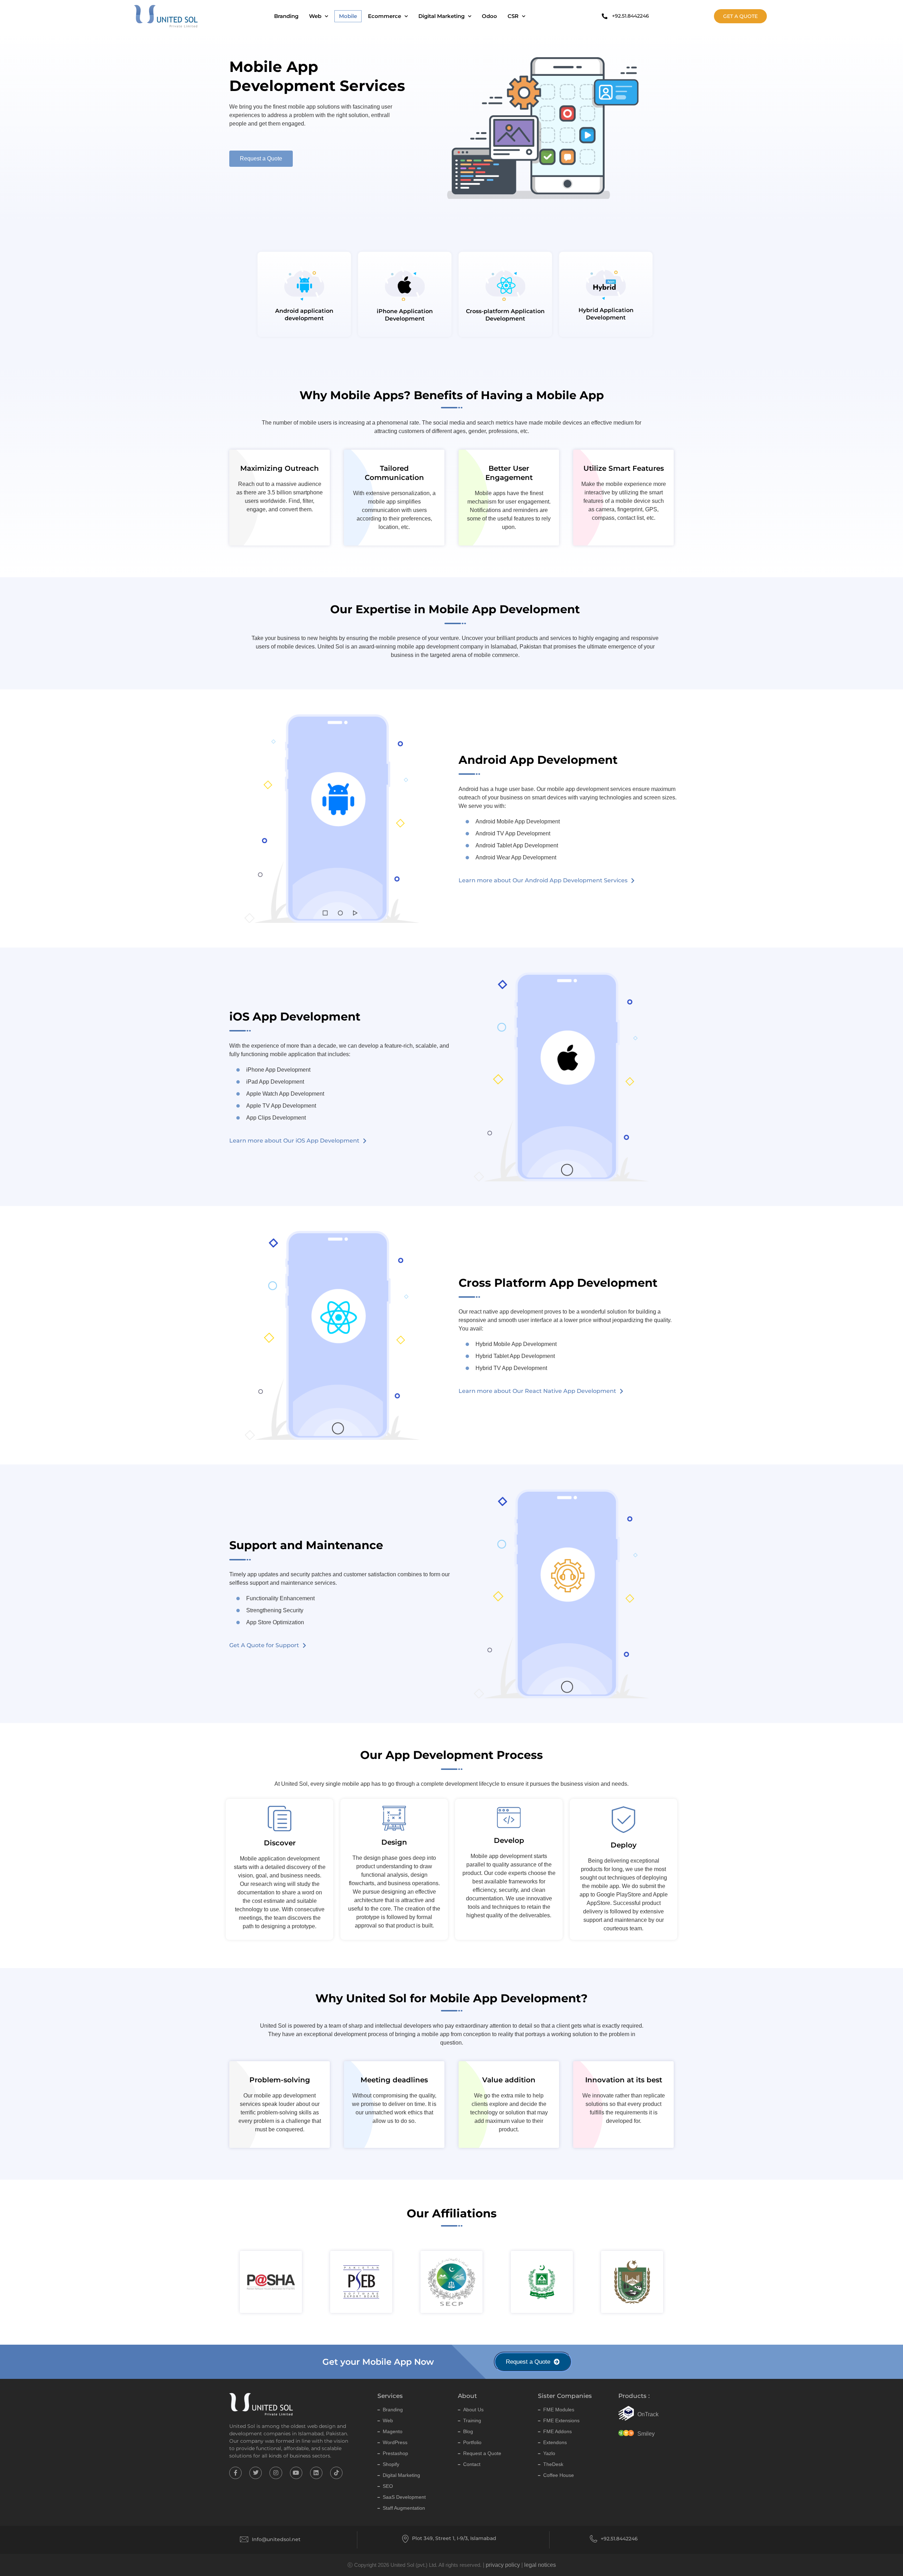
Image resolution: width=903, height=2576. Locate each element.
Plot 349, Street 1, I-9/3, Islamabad (454, 2538)
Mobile (348, 16)
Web (315, 16)
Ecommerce (384, 16)
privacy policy (503, 2565)
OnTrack (648, 2414)
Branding (286, 16)
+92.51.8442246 (619, 2539)
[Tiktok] (336, 2473)
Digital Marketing (441, 16)
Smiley (646, 2434)
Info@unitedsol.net (276, 2539)
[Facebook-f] (235, 2473)
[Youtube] (296, 2473)
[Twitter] (256, 2473)
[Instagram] (276, 2473)
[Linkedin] (316, 2473)
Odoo (489, 16)
